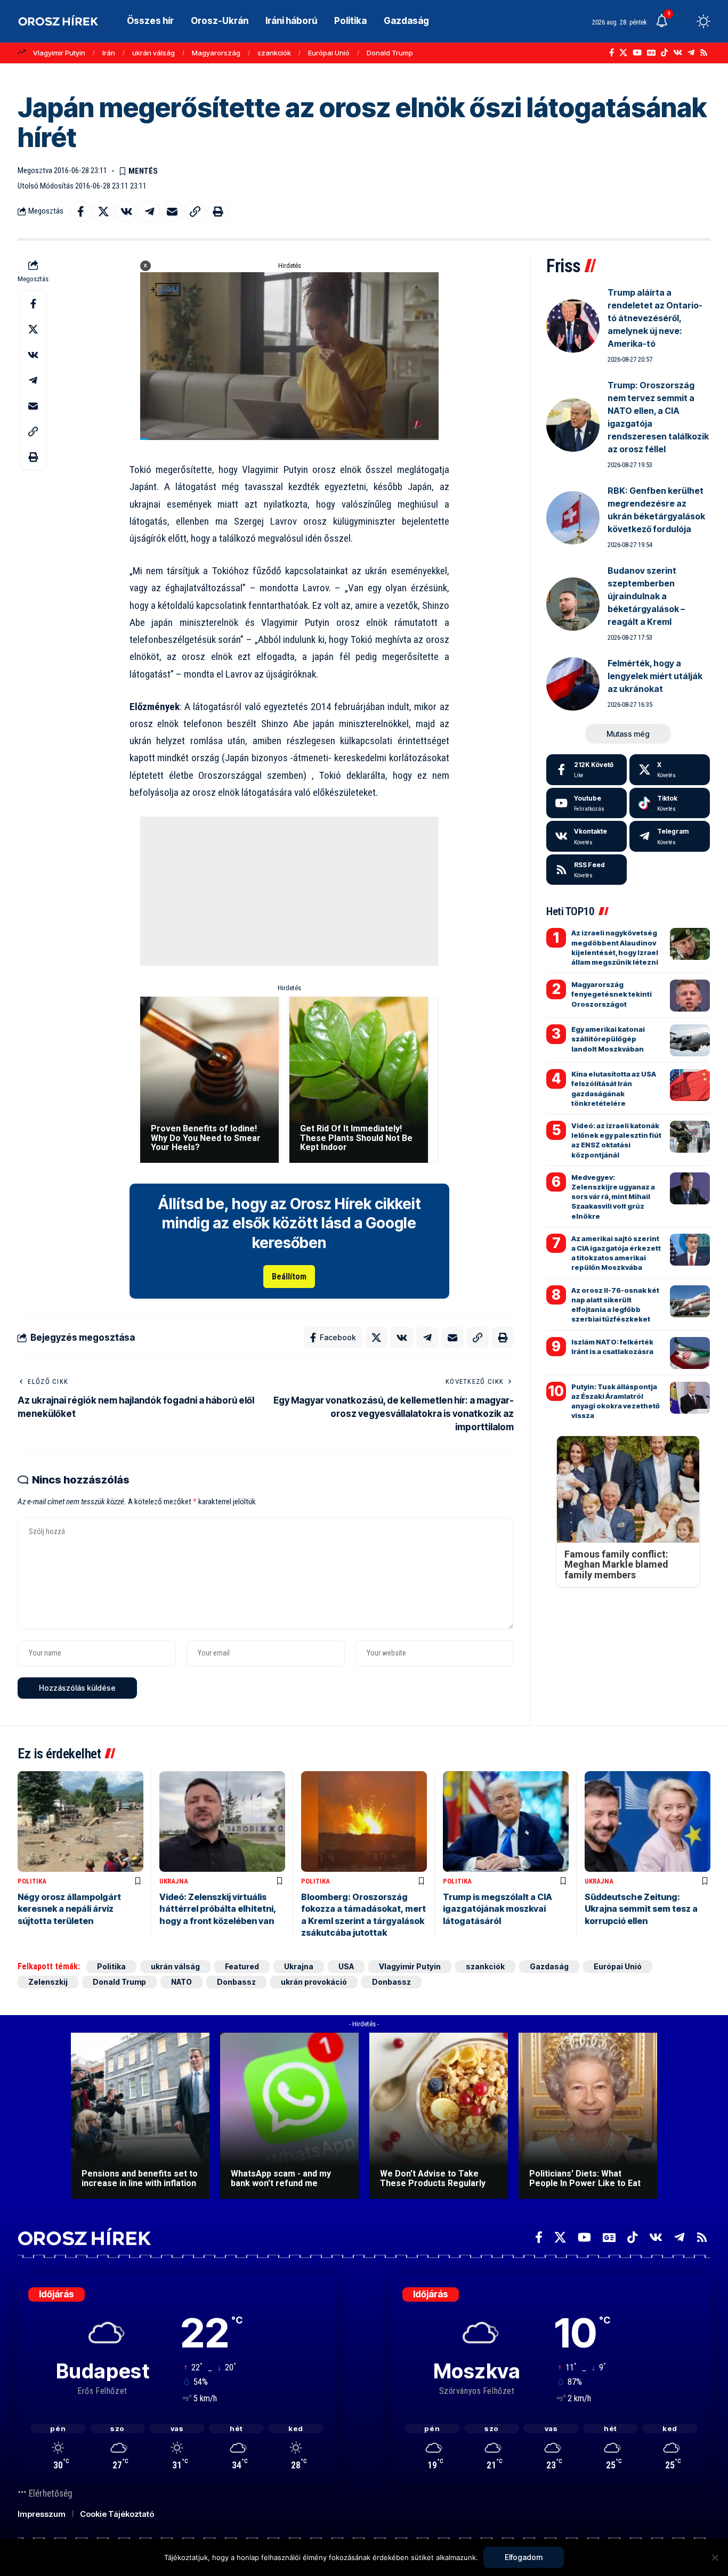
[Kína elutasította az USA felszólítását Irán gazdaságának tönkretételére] (690, 1085)
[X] (623, 53)
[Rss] (704, 53)
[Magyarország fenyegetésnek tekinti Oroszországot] (690, 996)
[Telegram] (691, 53)
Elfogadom (524, 2557)
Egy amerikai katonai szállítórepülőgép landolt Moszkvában (608, 1039)
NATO (181, 1982)
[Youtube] (587, 803)
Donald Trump (390, 53)
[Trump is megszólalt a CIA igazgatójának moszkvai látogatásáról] (506, 1821)
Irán (109, 53)
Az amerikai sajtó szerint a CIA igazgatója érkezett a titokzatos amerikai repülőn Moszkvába (616, 1253)
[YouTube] (637, 53)
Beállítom (289, 1277)
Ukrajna (174, 1881)
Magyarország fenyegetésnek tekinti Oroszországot (612, 994)
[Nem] (715, 2557)
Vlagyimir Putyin (59, 53)
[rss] (587, 870)
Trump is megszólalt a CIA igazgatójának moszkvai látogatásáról (498, 1909)
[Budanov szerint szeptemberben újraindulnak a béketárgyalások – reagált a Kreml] (573, 604)
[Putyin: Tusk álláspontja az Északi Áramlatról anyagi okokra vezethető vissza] (690, 1398)
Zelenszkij (48, 1982)
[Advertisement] (289, 891)
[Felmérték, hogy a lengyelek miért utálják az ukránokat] (573, 684)
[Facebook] (612, 53)
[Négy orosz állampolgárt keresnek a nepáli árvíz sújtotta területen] (80, 1821)
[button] (684, 21)
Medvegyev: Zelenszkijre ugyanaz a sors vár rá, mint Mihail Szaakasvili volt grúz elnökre (613, 1197)
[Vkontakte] (678, 53)
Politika (32, 1881)
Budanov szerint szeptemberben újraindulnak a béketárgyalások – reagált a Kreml (646, 596)
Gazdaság (549, 1966)
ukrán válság (153, 53)
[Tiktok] (670, 803)
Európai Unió (329, 53)
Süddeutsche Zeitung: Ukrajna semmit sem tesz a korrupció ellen (641, 1909)
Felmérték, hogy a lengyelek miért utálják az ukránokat (655, 676)
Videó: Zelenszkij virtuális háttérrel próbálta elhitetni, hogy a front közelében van (218, 1909)
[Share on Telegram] (149, 211)
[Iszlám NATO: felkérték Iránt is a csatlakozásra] (690, 1353)
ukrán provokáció (314, 1982)
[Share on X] (103, 211)
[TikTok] (664, 53)
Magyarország (216, 53)
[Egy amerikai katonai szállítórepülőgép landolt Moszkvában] (690, 1040)
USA (346, 1966)
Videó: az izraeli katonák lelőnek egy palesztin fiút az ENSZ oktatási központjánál (616, 1140)
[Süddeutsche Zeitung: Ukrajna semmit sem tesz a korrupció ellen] (648, 1821)
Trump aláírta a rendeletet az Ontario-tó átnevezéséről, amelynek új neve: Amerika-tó (655, 318)
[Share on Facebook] (80, 211)
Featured (242, 1966)
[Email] (172, 211)
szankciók (274, 53)
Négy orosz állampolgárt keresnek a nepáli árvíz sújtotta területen (69, 1909)
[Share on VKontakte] (126, 211)
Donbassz (236, 1982)
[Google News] (651, 53)
